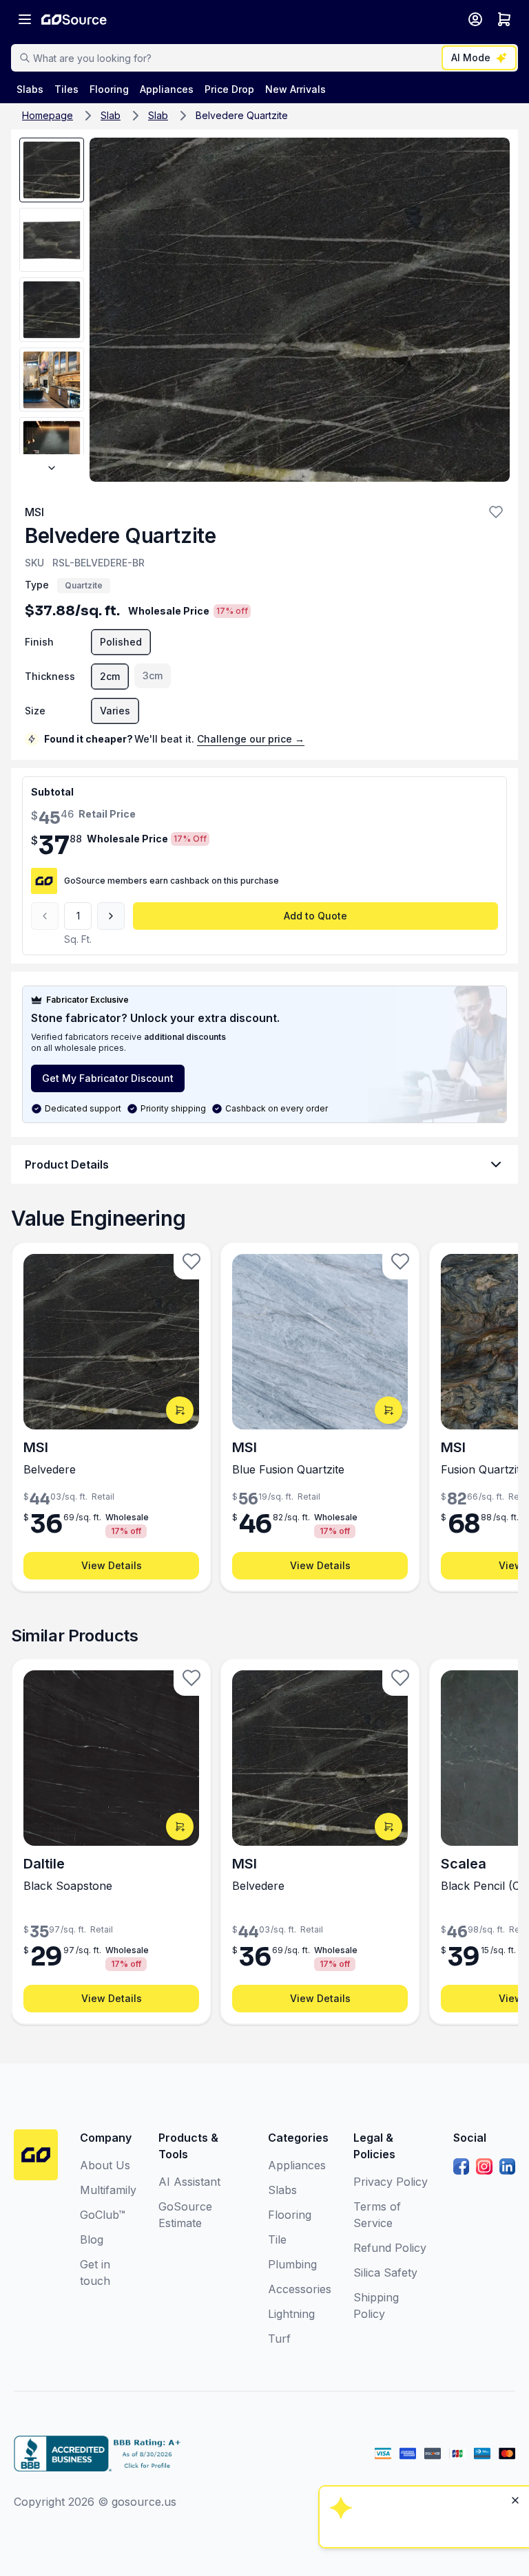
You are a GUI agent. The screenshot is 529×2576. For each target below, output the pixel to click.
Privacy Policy (391, 2182)
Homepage (48, 115)
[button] (496, 512)
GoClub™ (103, 2215)
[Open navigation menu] (25, 19)
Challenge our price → (251, 739)
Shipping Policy (376, 2306)
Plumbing (292, 2264)
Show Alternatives (422, 2395)
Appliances (297, 2165)
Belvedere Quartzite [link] (242, 115)
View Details (112, 1565)
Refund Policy (390, 2248)
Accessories (300, 2289)
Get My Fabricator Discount (108, 1078)
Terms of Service (377, 2215)
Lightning (291, 2314)
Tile (277, 2239)
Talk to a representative (422, 2432)
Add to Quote (315, 916)
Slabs (282, 2190)
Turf (279, 2339)
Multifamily (108, 2190)
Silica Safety (385, 2272)
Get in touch (95, 2272)
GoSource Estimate (185, 2215)
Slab (111, 115)
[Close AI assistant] (515, 2323)
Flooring (290, 2215)
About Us (105, 2165)
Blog (92, 2239)
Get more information (422, 2469)
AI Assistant (189, 2182)
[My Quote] (504, 19)
